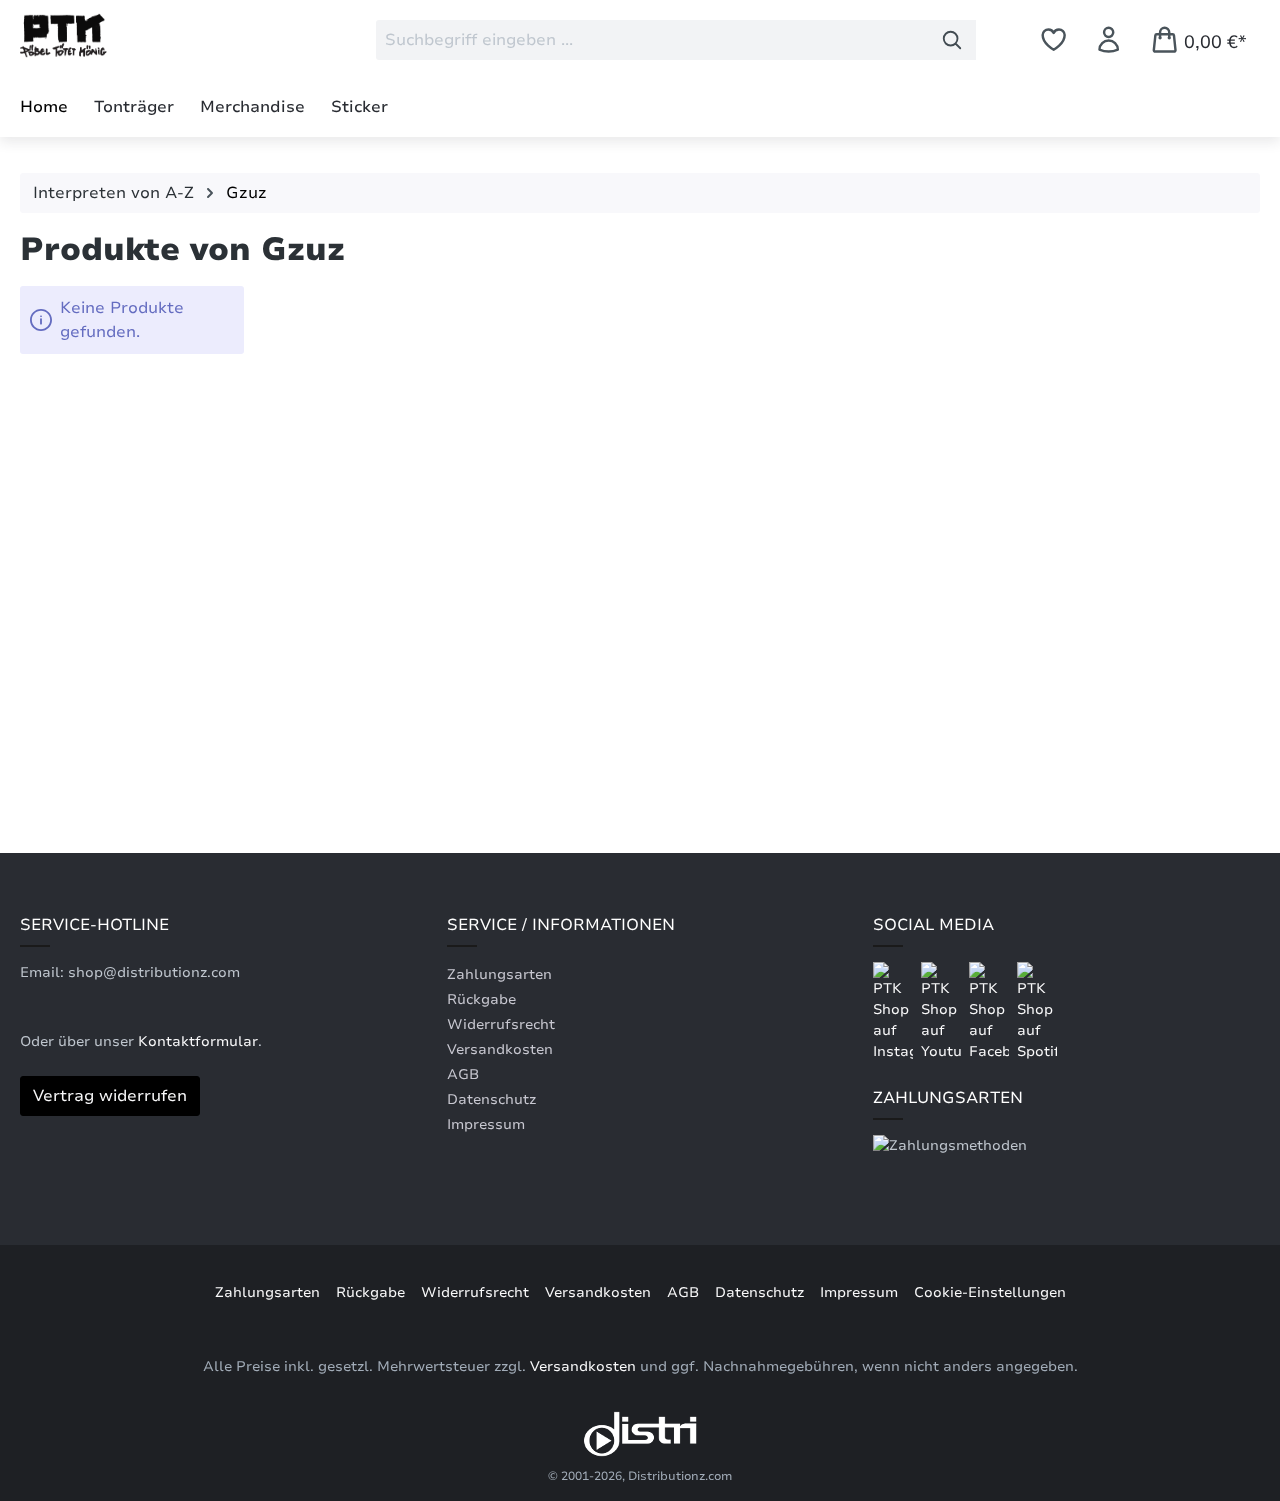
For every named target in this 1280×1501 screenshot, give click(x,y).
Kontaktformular (198, 1041)
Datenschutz (491, 1099)
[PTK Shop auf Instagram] (895, 1010)
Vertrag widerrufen (110, 1096)
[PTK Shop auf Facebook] (991, 1010)
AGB (463, 1074)
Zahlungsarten (499, 974)
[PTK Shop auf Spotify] (1037, 1010)
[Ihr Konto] (1108, 39)
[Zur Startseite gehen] (120, 35)
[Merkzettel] (1053, 39)
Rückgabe (481, 999)
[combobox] (652, 40)
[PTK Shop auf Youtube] (943, 1010)
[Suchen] (952, 40)
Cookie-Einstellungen (990, 1292)
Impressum (486, 1124)
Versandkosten (500, 1049)
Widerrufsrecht (501, 1024)
